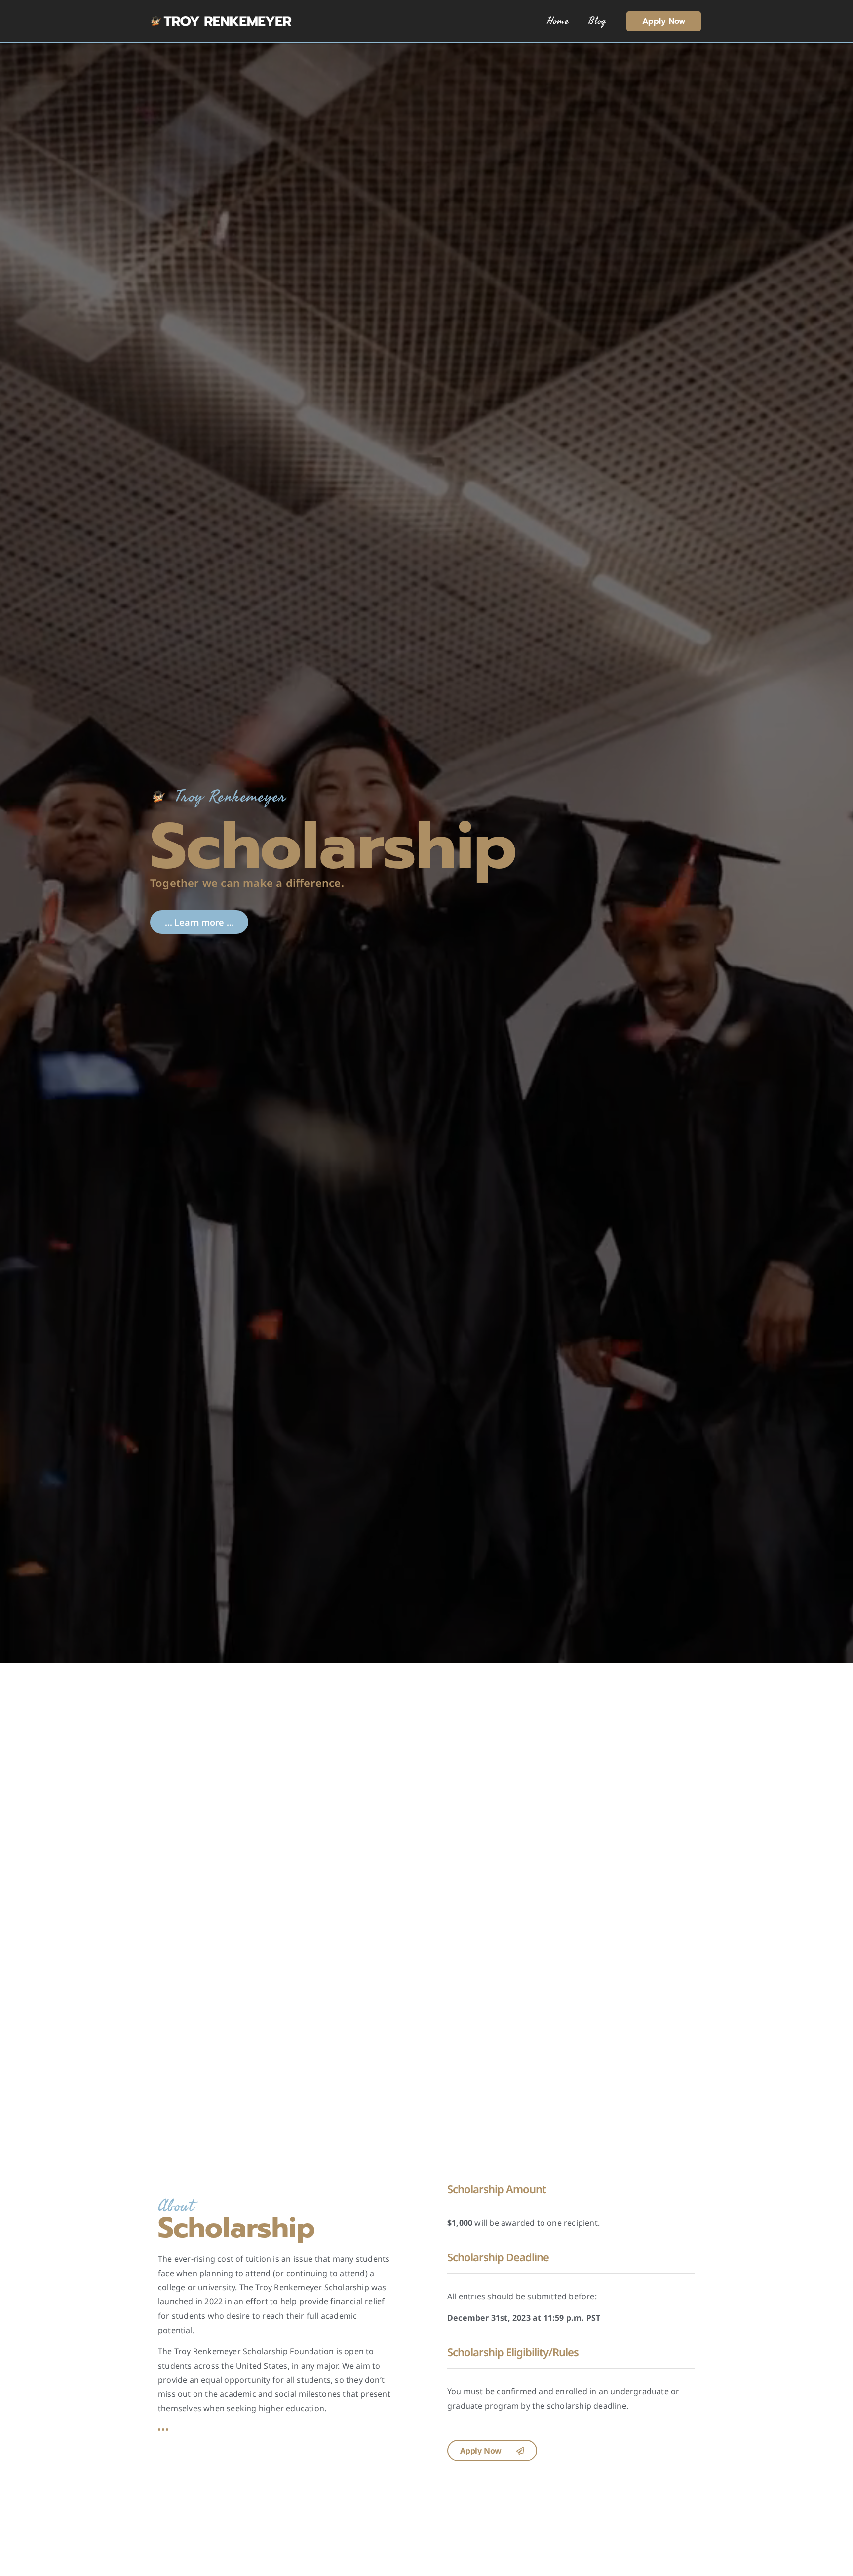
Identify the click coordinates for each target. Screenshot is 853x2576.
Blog (598, 21)
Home (558, 21)
